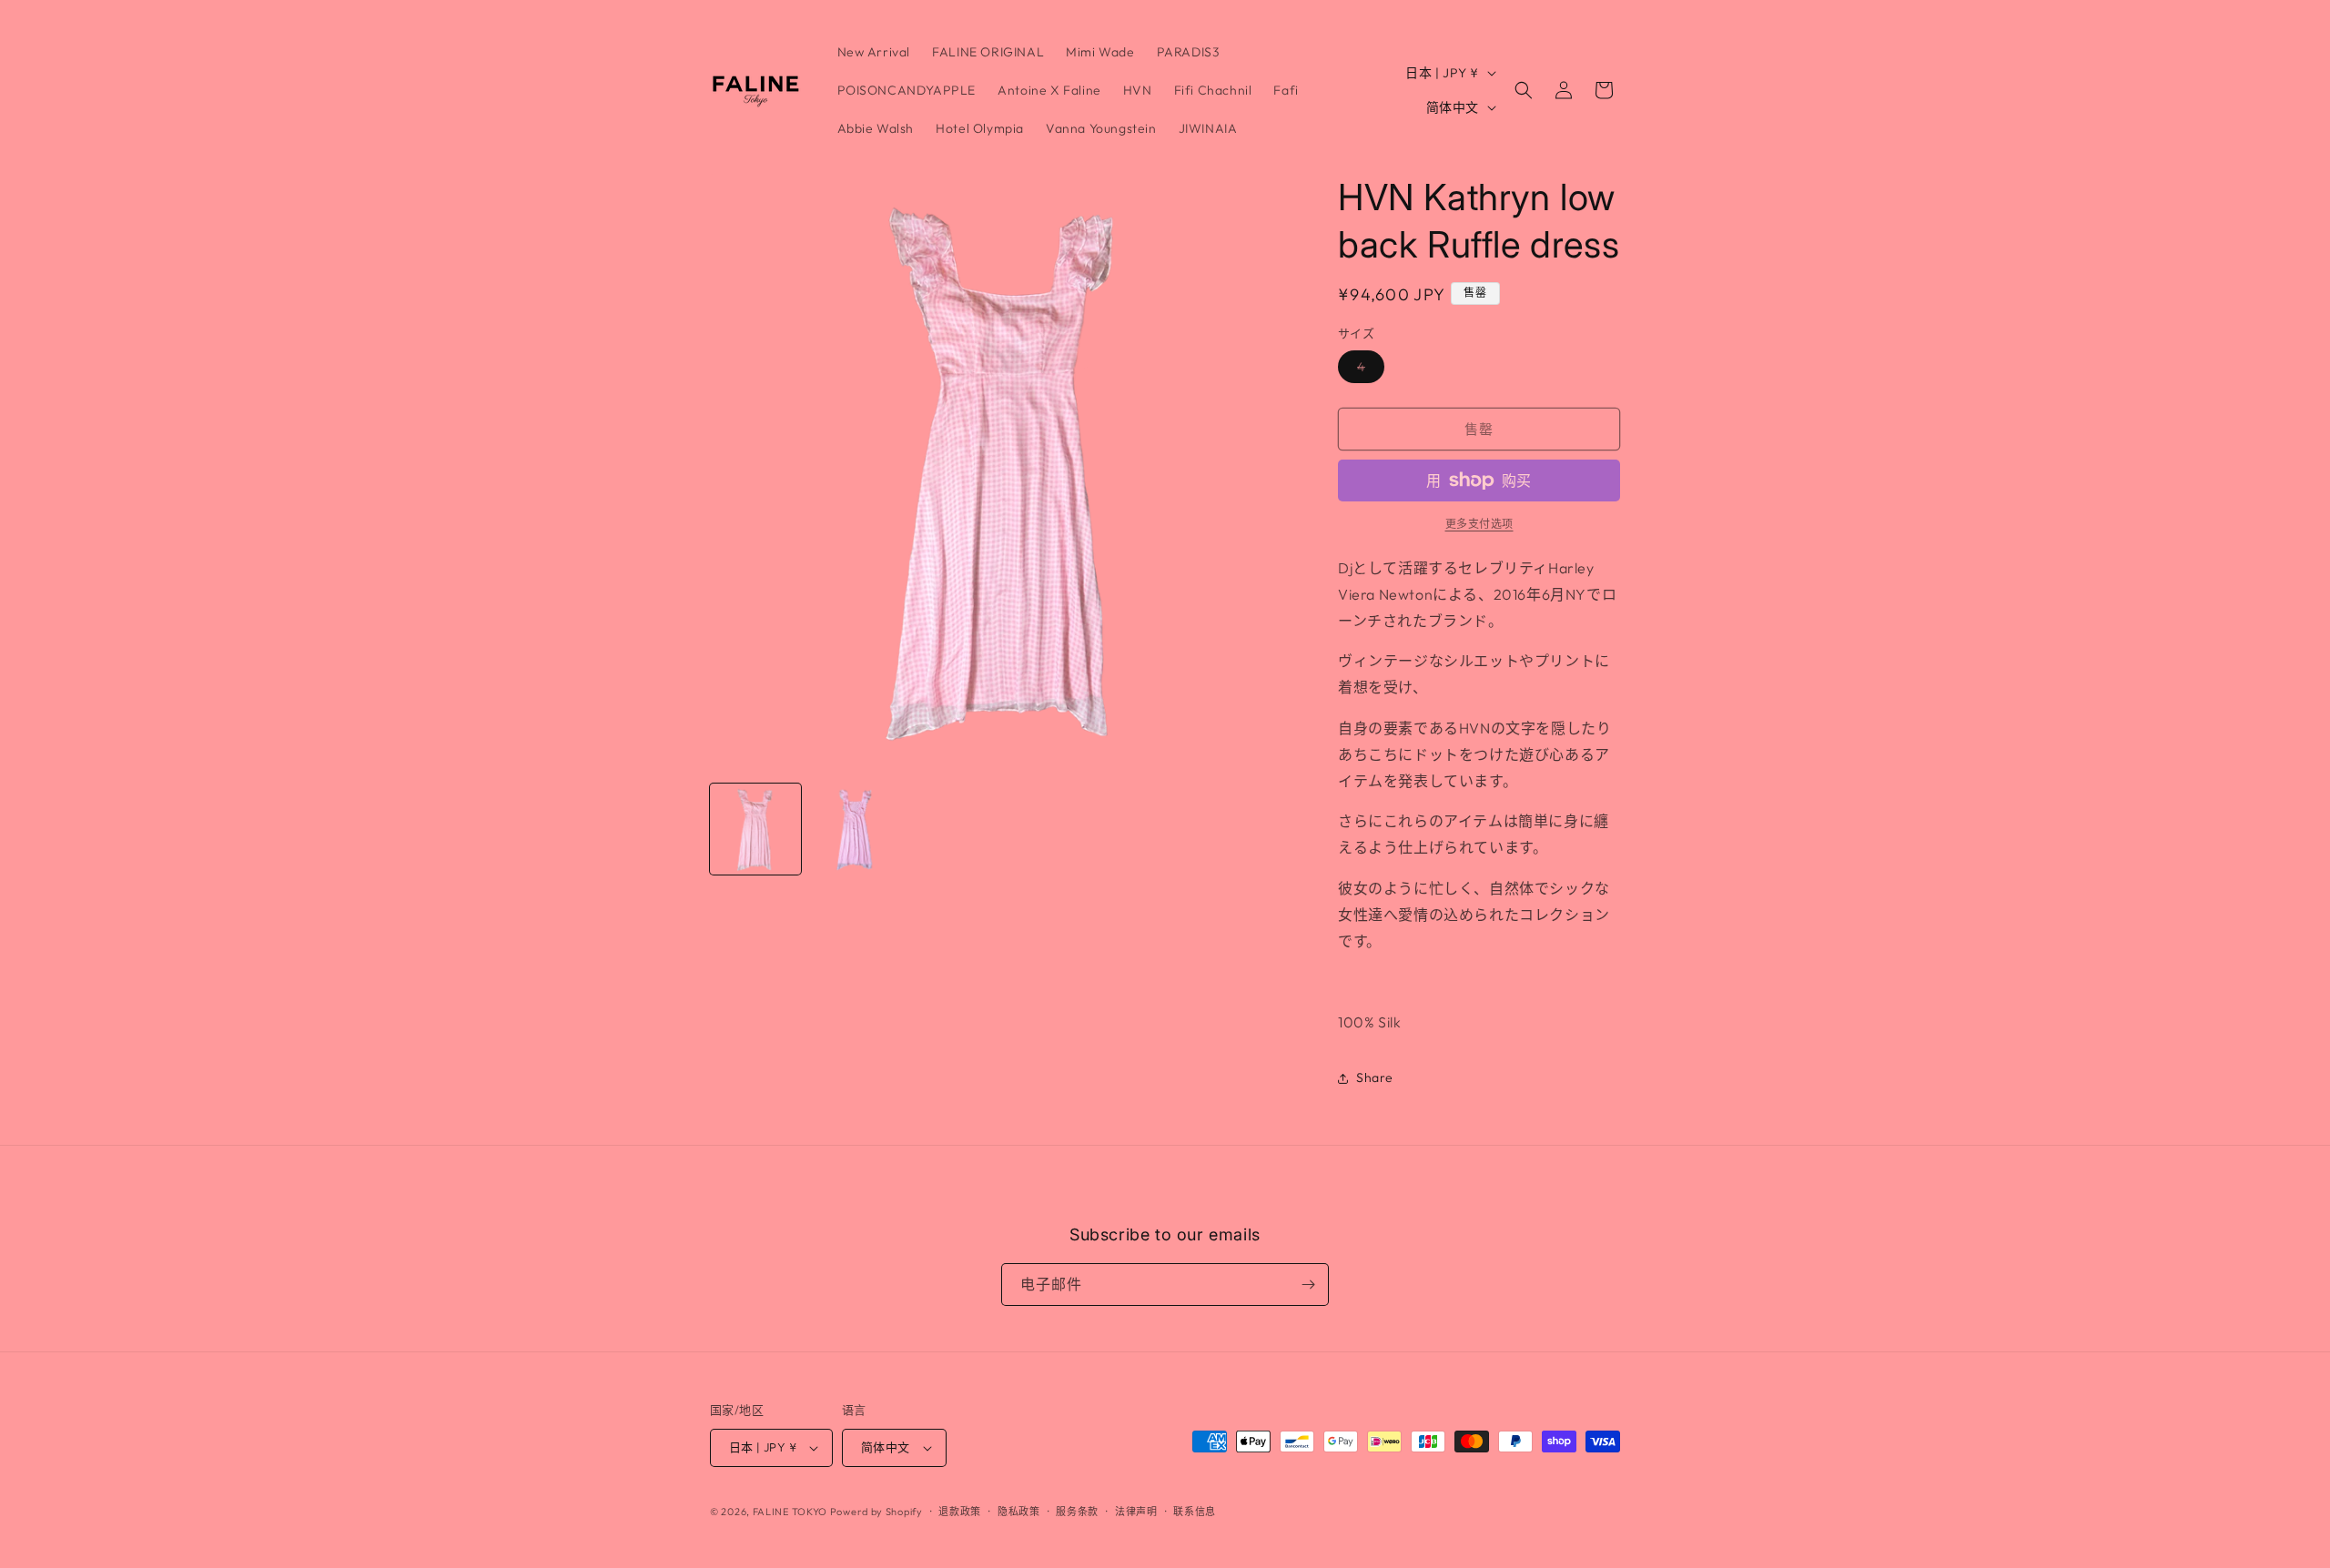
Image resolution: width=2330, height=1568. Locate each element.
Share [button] (1375, 1077)
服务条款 (1077, 1512)
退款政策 (960, 1512)
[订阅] (1308, 1285)
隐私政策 (1019, 1512)
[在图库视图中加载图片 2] (856, 829)
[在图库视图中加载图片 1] (755, 829)
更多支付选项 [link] (1479, 524)
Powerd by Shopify (876, 1512)
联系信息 (1195, 1512)
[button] (1524, 90)
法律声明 (1136, 1512)
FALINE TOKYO (791, 1512)
